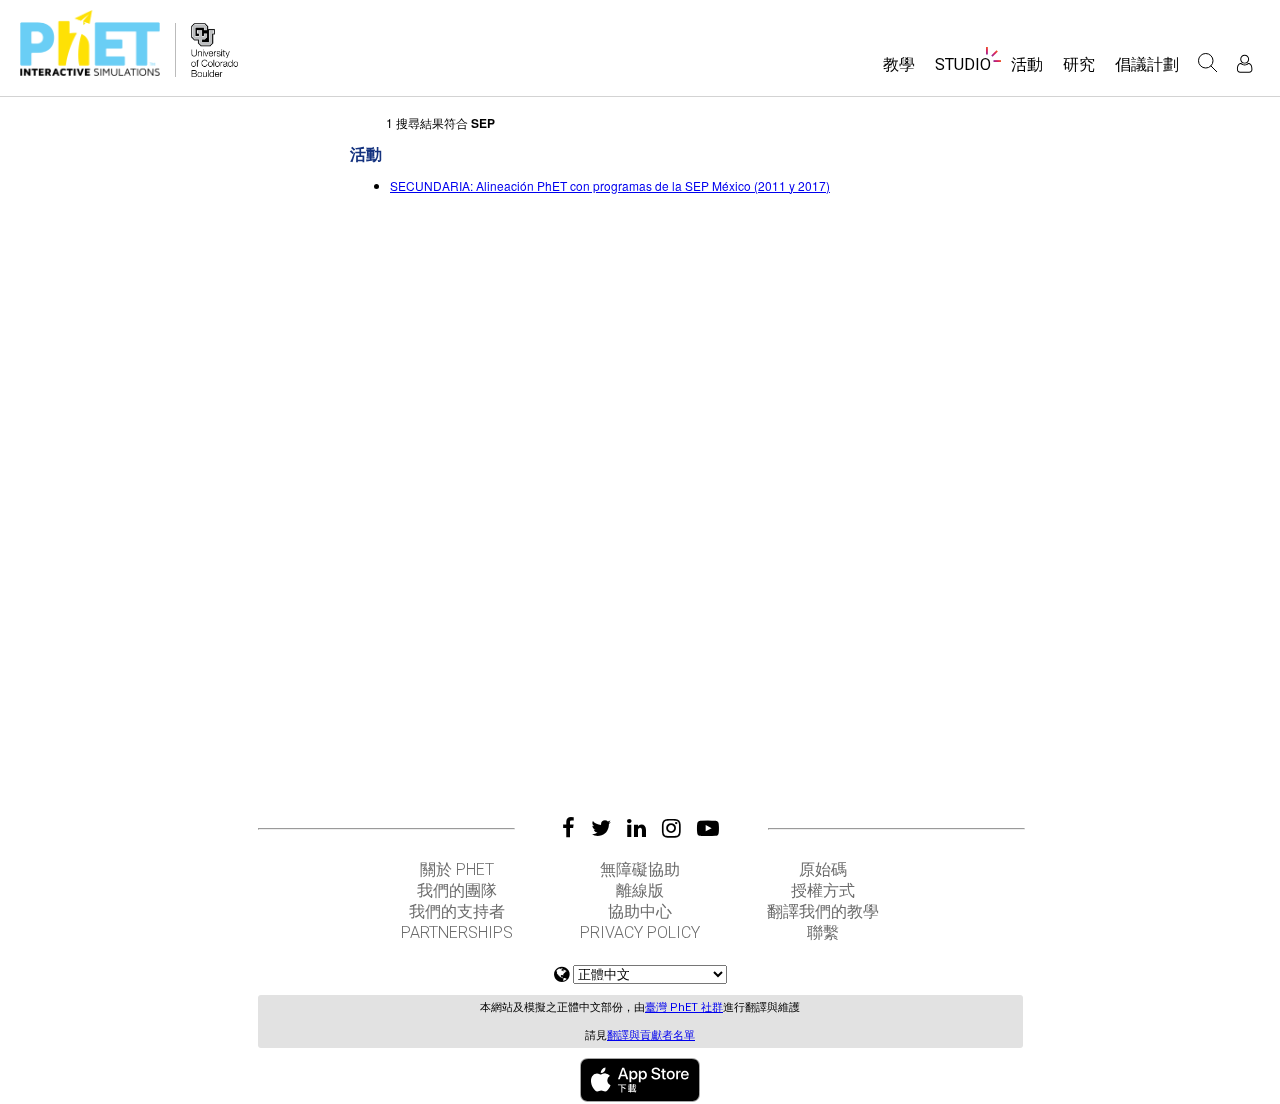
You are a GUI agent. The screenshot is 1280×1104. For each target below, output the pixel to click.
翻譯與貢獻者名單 (651, 1035)
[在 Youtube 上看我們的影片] (708, 828)
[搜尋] (1208, 63)
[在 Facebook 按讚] (568, 828)
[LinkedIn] (636, 828)
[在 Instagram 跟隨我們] (671, 828)
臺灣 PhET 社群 (684, 1007)
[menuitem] (899, 71)
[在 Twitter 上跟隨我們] (601, 828)
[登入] (1244, 63)
